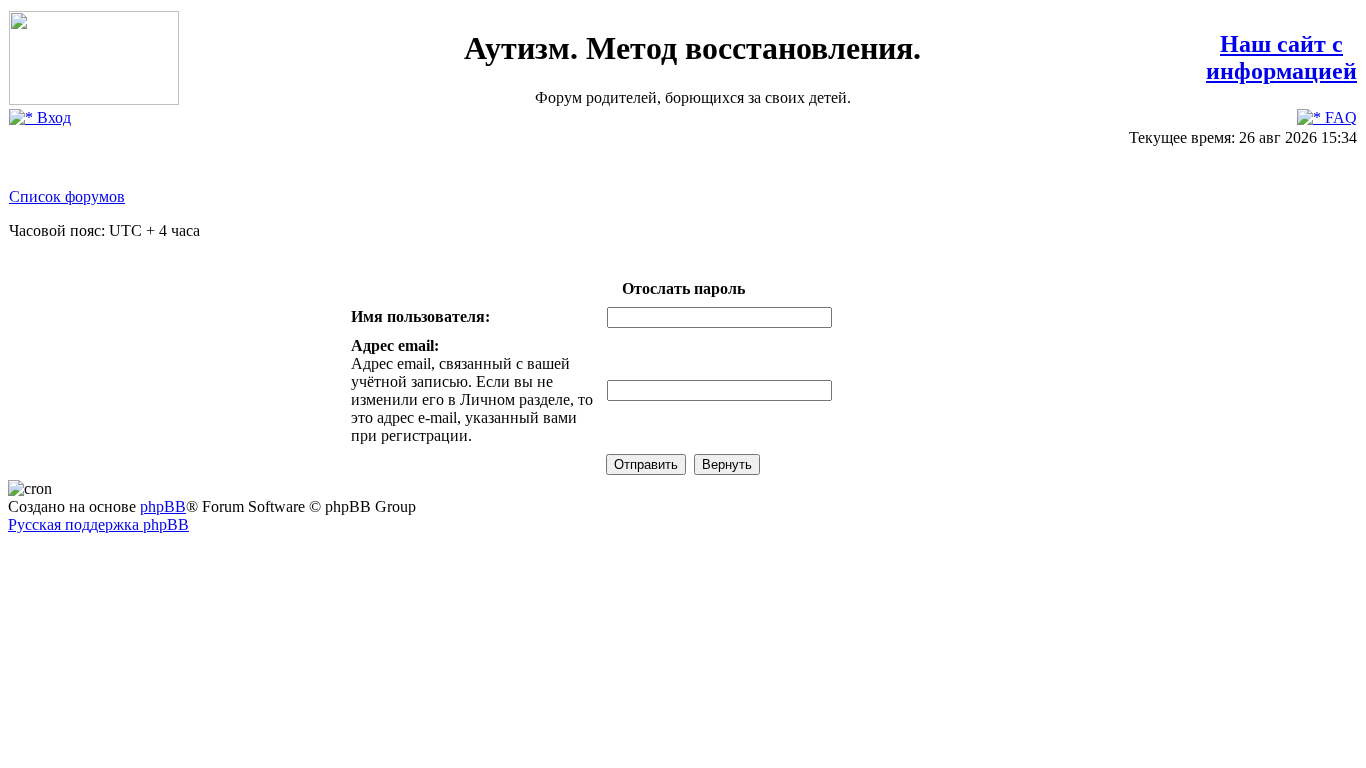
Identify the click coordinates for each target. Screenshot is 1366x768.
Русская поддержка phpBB (98, 524)
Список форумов (67, 196)
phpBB (163, 506)
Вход (52, 117)
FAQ (1339, 117)
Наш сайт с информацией (1281, 57)
